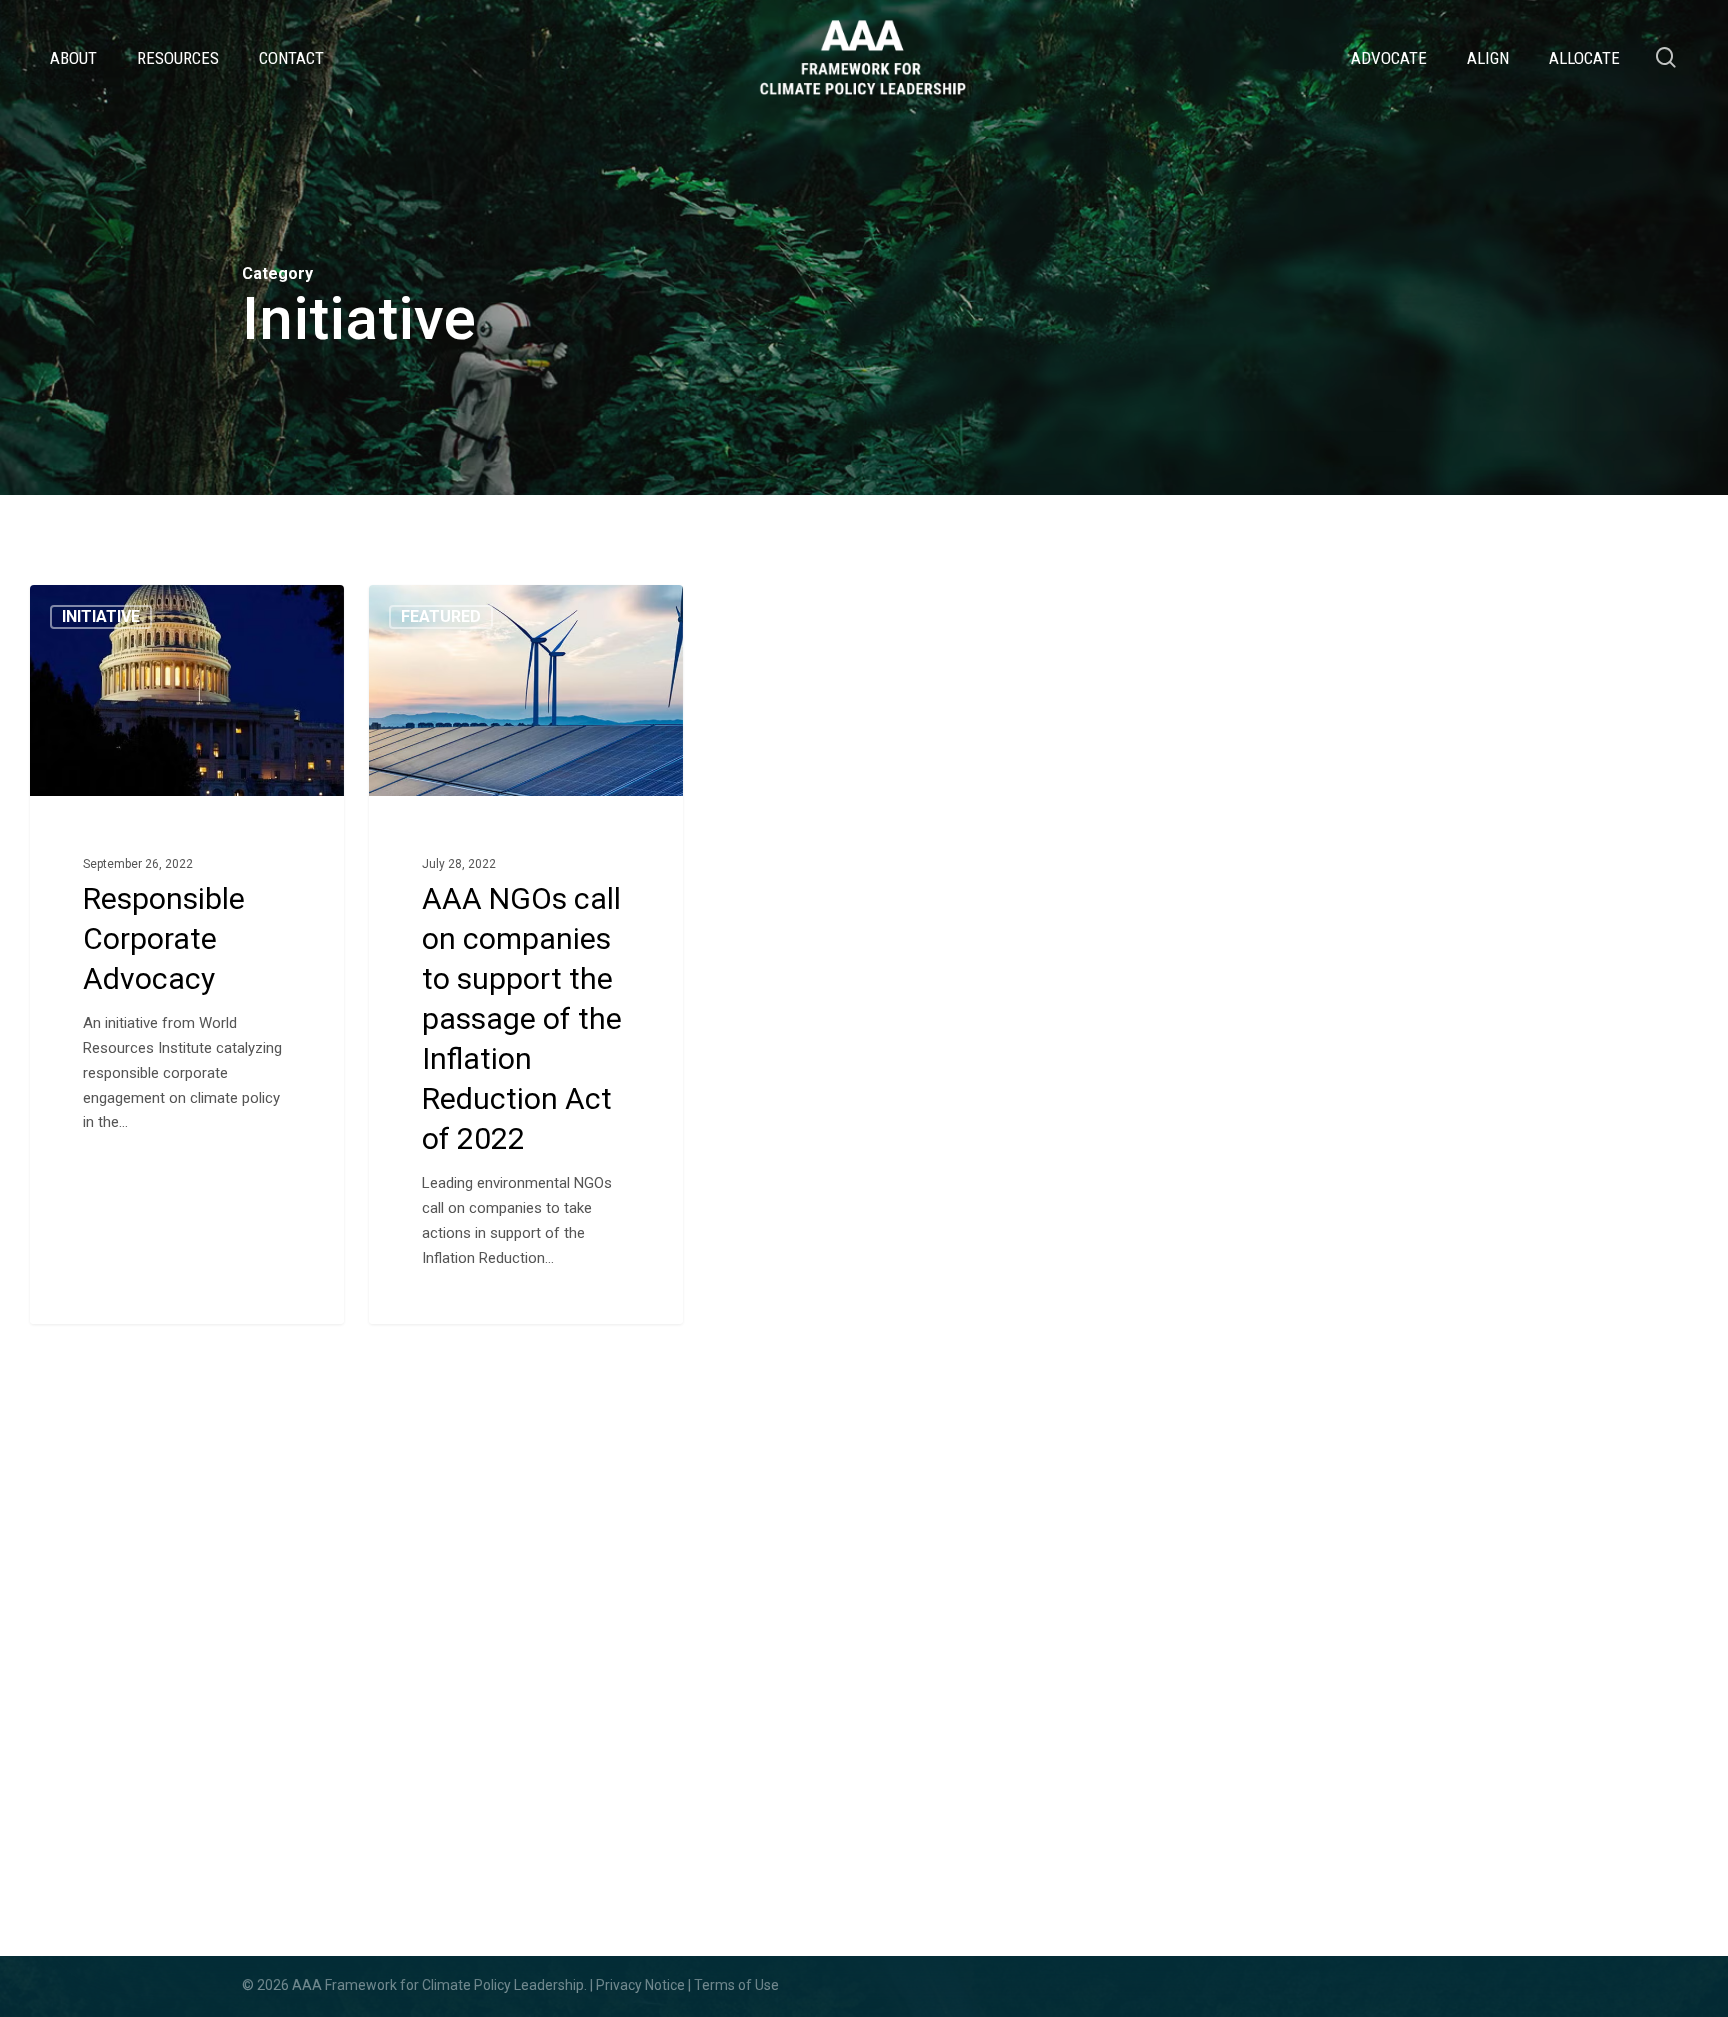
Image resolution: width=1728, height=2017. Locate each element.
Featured (441, 616)
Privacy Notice (640, 1985)
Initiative (101, 616)
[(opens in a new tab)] (187, 954)
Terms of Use (736, 1985)
